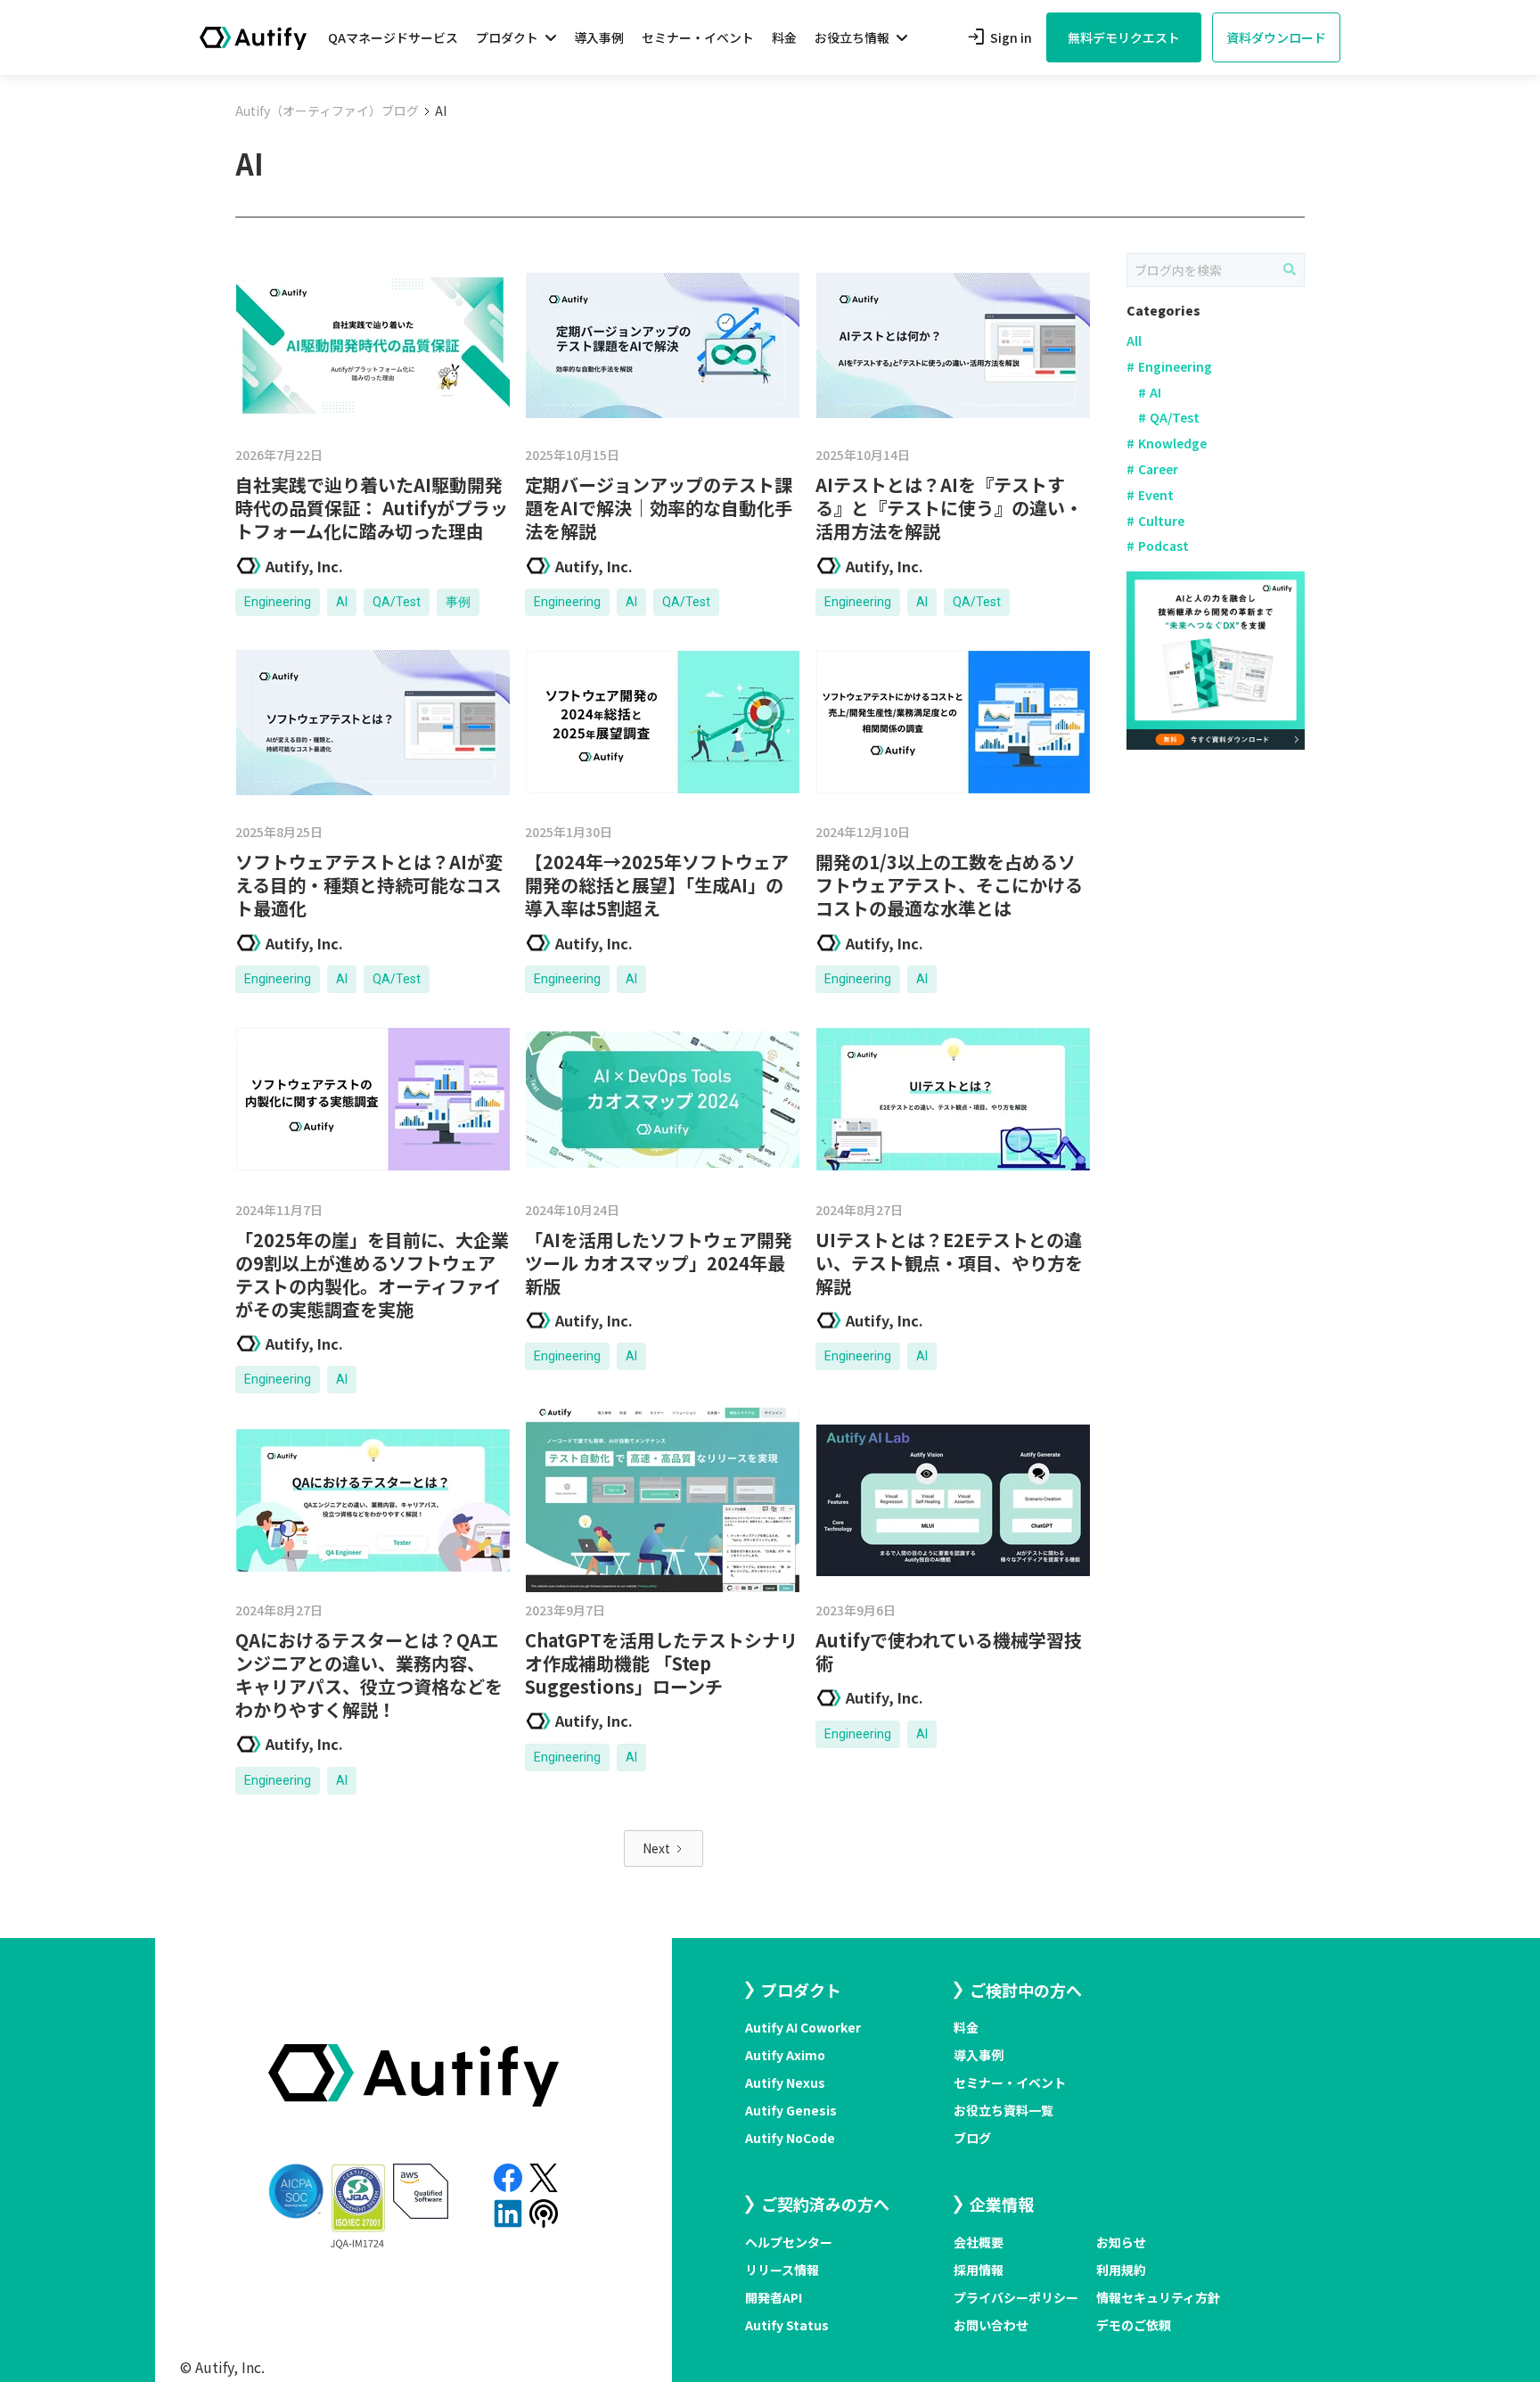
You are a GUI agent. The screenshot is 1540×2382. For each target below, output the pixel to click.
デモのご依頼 (1134, 2325)
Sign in (999, 37)
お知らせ (1121, 2242)
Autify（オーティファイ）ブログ (327, 111)
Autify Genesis (791, 2110)
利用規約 (1121, 2270)
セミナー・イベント (698, 37)
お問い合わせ (991, 2325)
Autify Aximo (785, 2055)
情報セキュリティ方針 (1158, 2297)
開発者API (774, 2297)
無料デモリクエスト (1124, 37)
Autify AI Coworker (803, 2027)
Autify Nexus (785, 2082)
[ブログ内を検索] (1290, 269)
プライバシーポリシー (1016, 2297)
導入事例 (599, 37)
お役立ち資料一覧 (1003, 2110)
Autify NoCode (790, 2138)
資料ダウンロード (1276, 37)
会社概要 (979, 2242)
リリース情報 (782, 2270)
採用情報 (979, 2270)
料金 (784, 37)
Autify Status (787, 2325)
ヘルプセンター (789, 2242)
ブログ (972, 2138)
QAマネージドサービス (393, 37)
